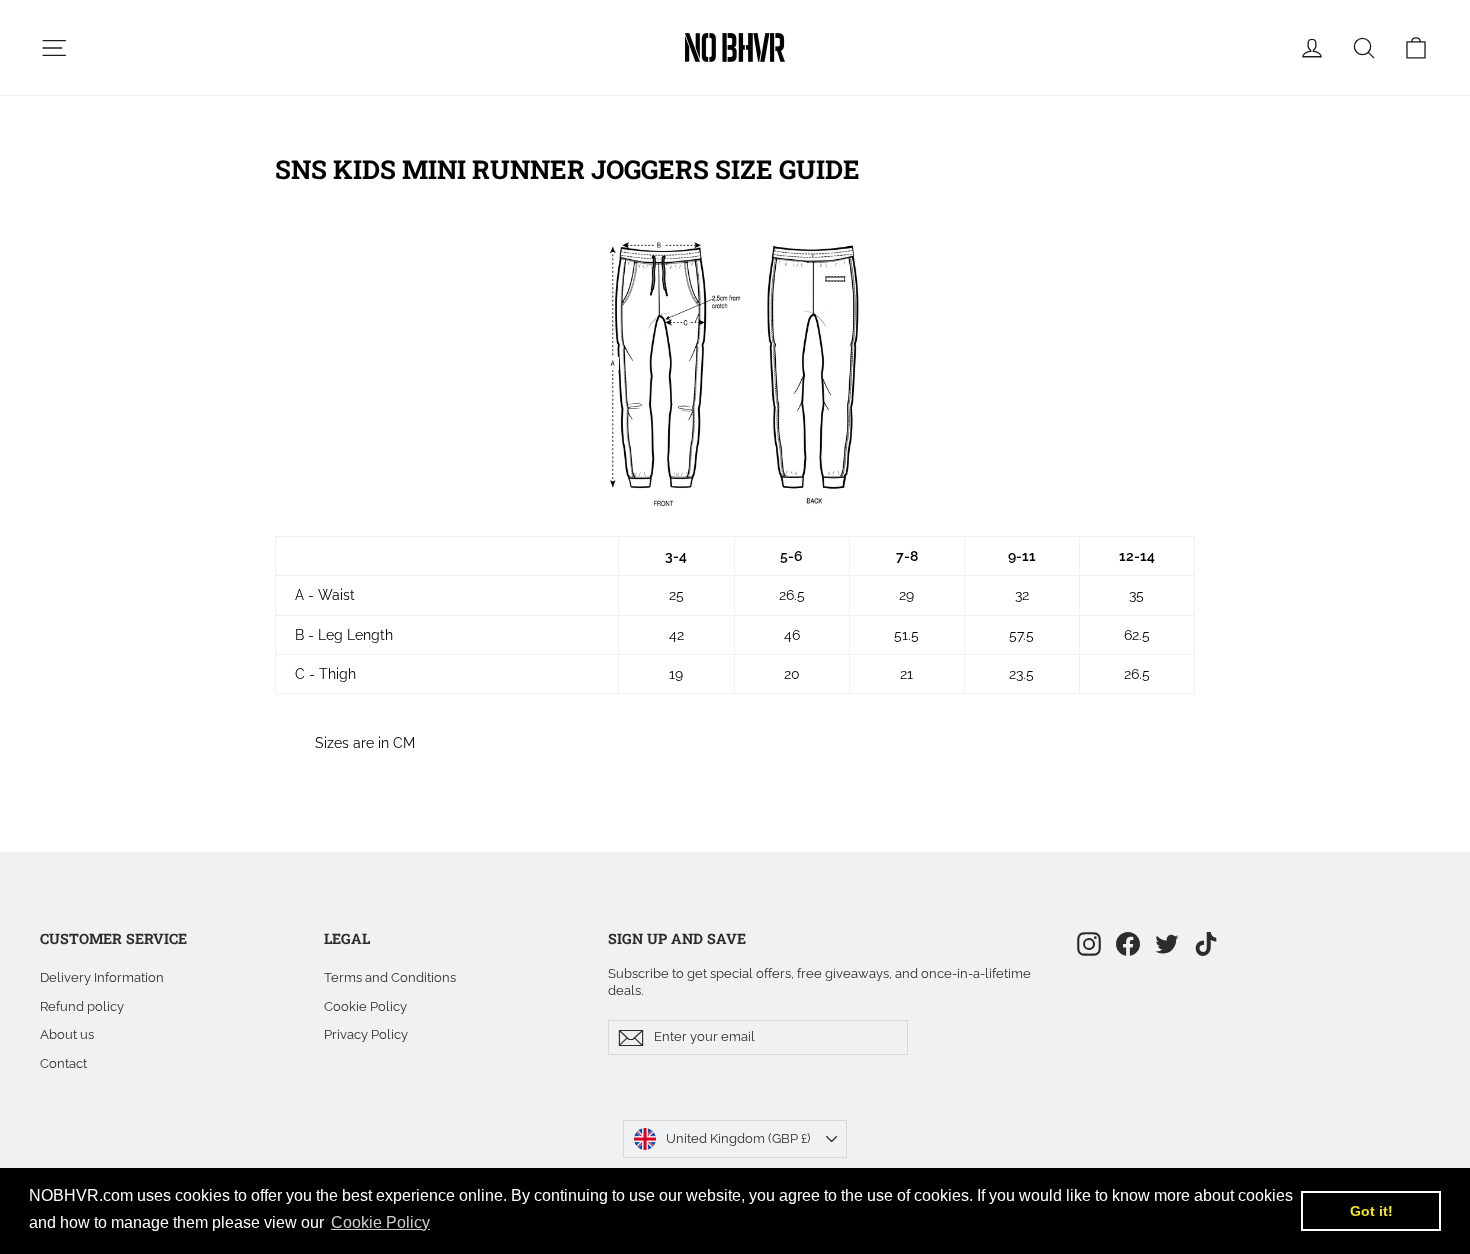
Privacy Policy (366, 1034)
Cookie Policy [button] (380, 1222)
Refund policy (82, 1006)
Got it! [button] (1371, 1211)
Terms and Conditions (390, 977)
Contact (63, 1063)
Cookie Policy (365, 1006)
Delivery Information (102, 977)
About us (67, 1034)
